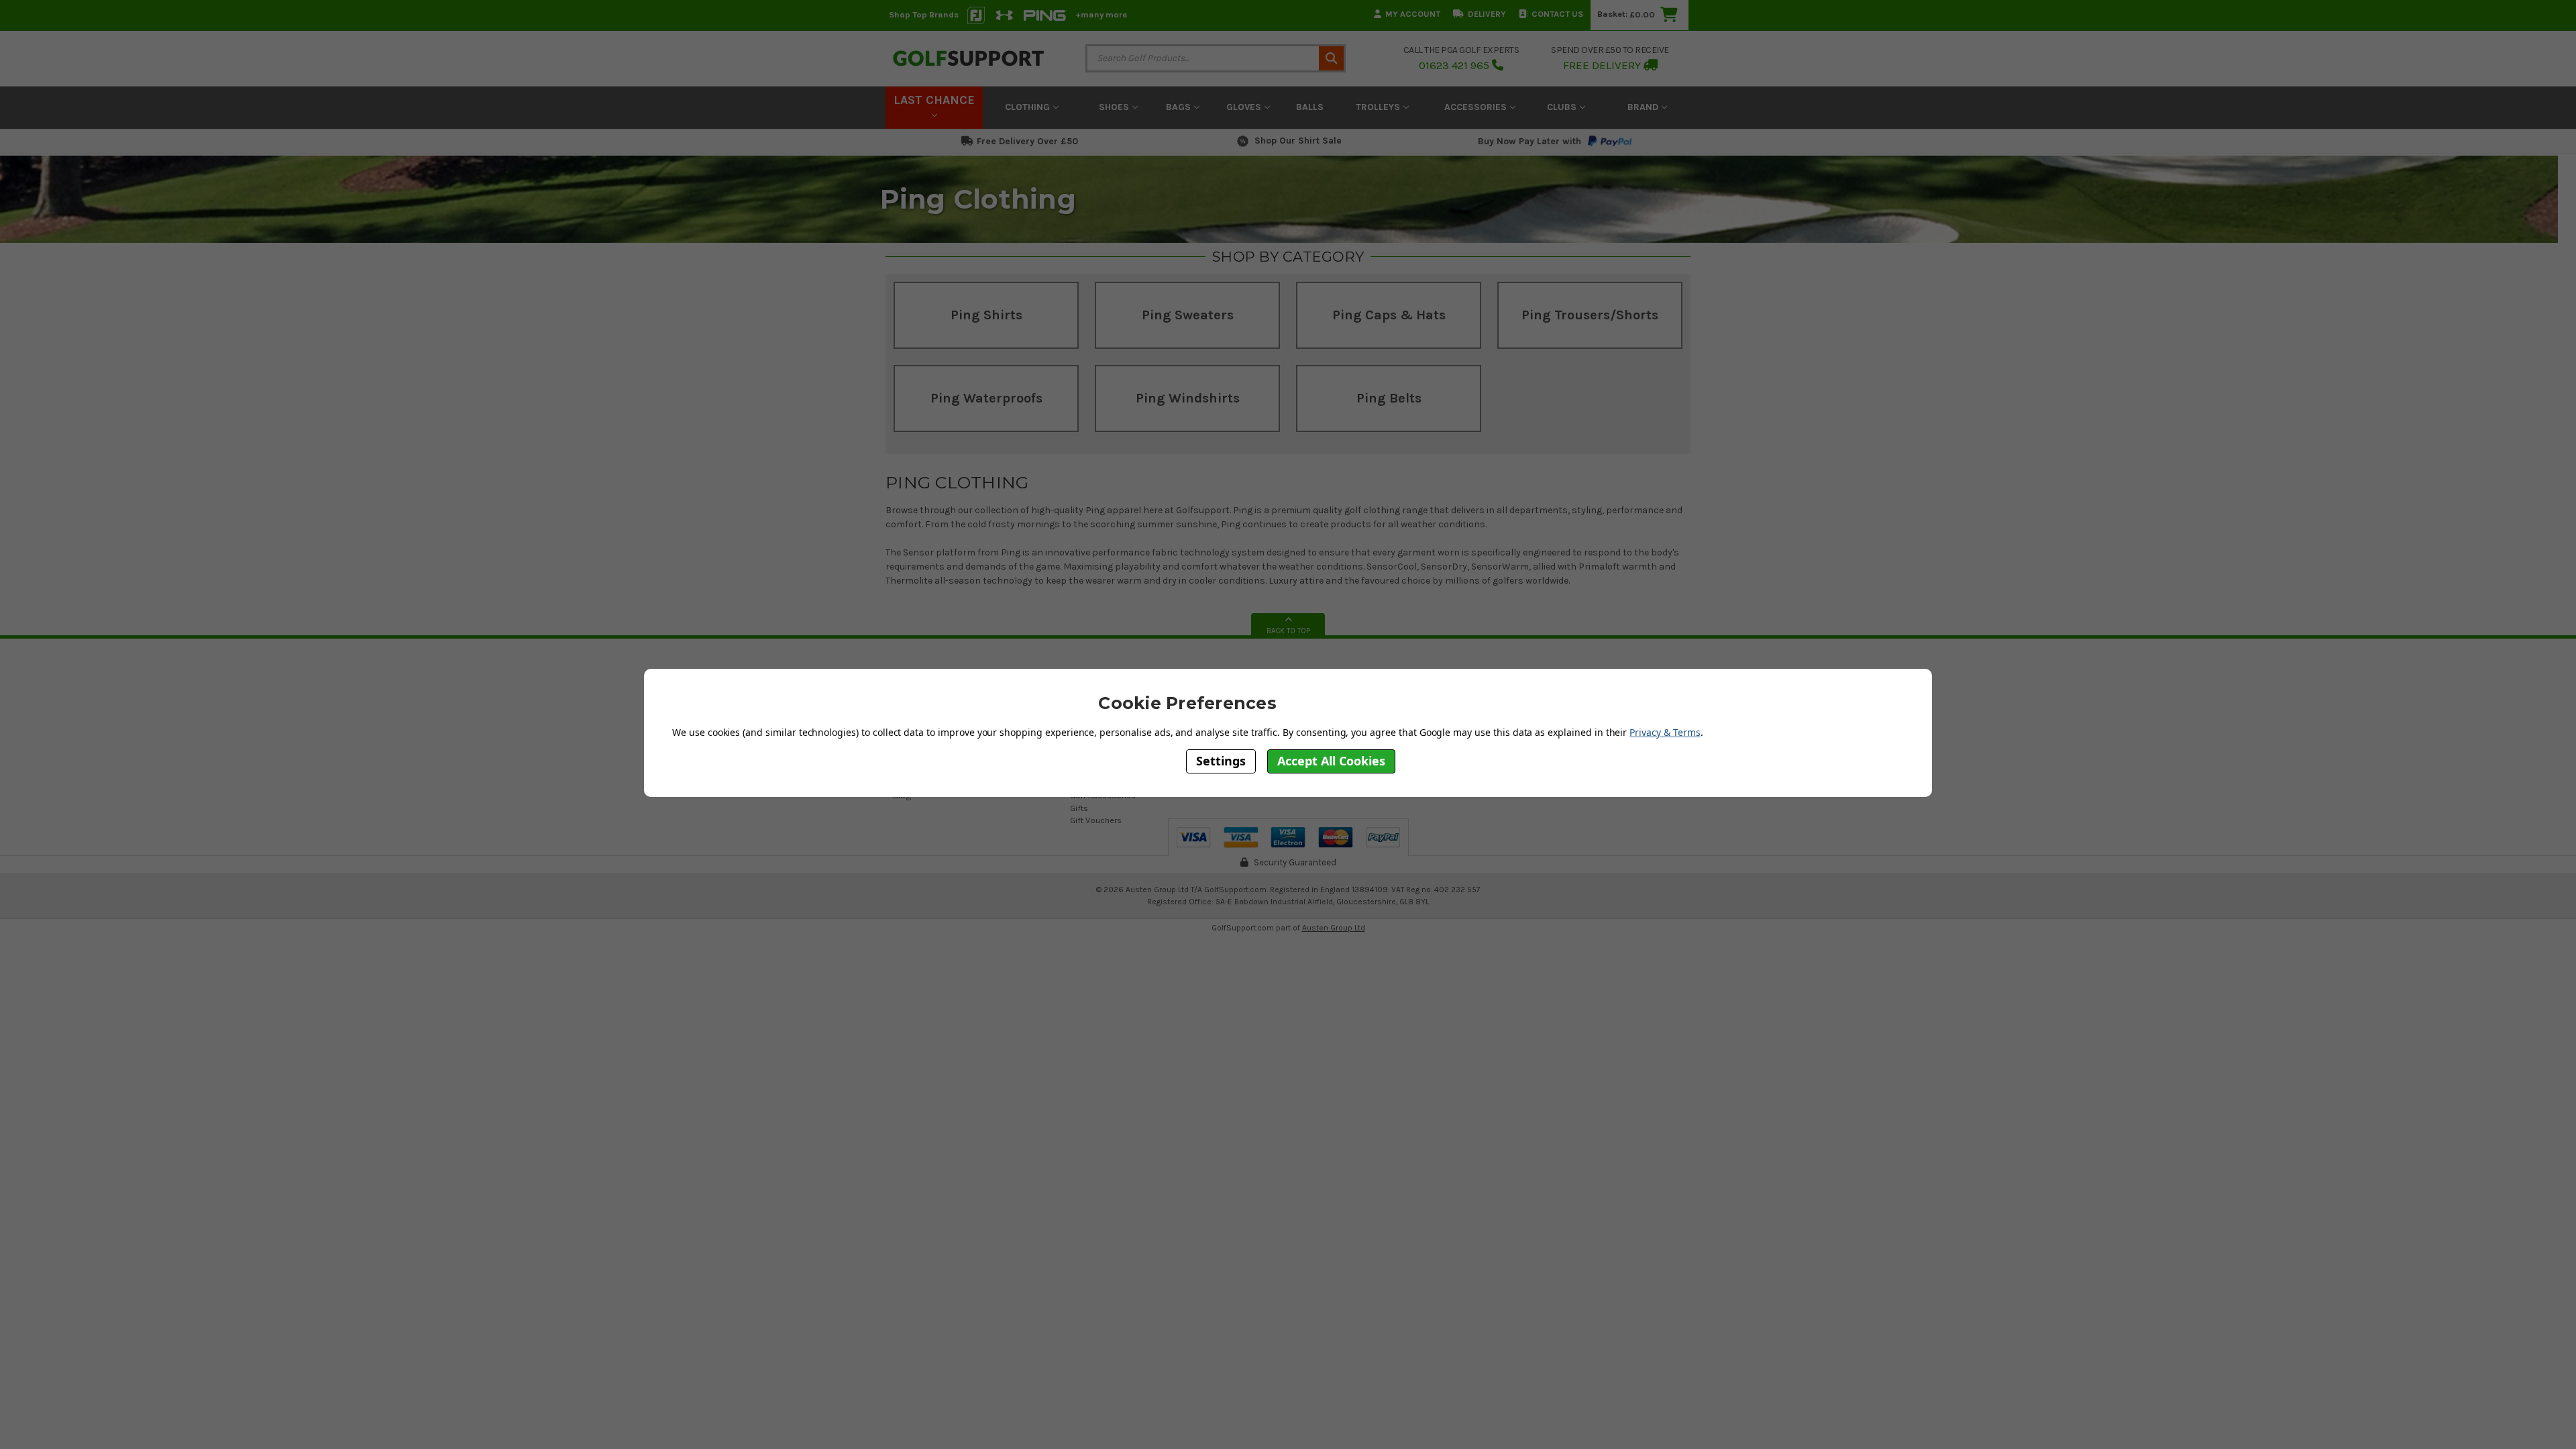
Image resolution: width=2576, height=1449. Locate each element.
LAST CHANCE (934, 100)
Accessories (1477, 107)
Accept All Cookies (1331, 761)
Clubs (1563, 107)
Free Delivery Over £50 (1027, 141)
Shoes (1115, 107)
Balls (1310, 107)
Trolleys (1379, 107)
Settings (1221, 761)
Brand (1644, 107)
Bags (1180, 107)
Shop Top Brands (924, 14)
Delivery (1487, 14)
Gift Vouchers (1096, 820)
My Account (1413, 14)
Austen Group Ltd (1334, 928)
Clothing (1029, 107)
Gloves (1245, 107)
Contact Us (1557, 14)
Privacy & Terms (1665, 732)
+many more (1101, 14)
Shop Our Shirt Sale (1298, 141)
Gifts (1079, 808)
